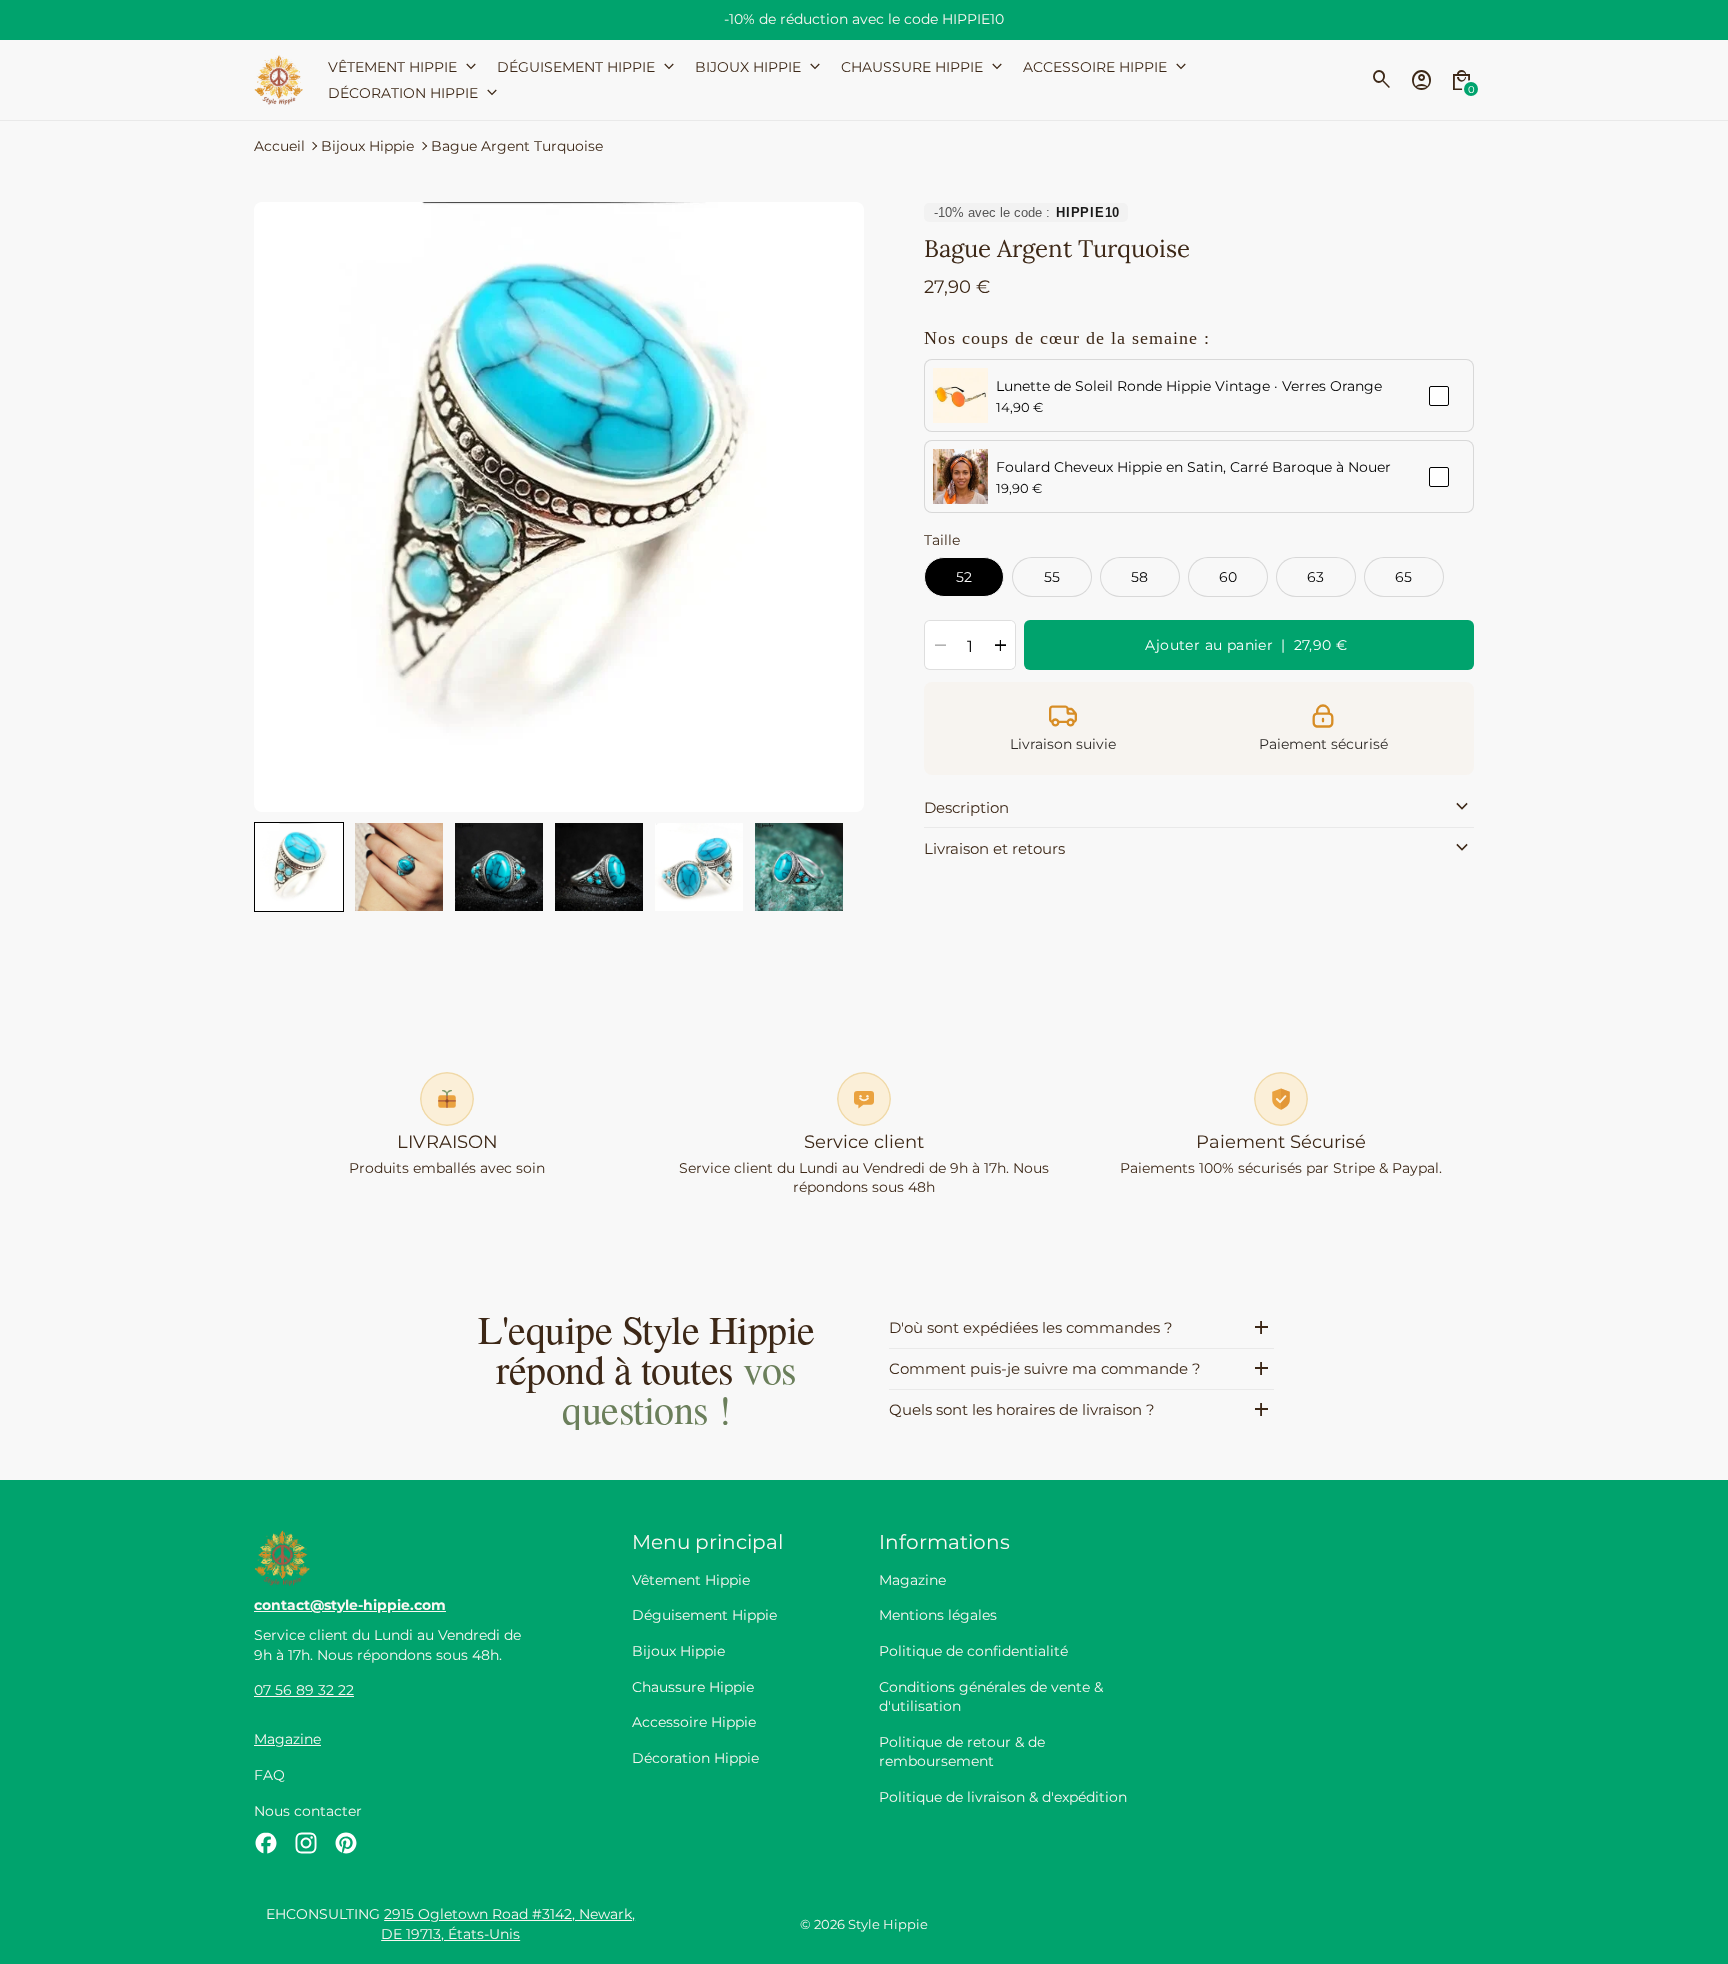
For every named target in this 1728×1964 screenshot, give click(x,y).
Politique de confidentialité (973, 1651)
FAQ (269, 1775)
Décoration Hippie (695, 1758)
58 (1140, 577)
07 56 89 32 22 (304, 1690)
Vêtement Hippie (691, 1580)
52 (964, 577)
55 (1052, 577)
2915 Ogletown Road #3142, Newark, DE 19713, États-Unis (508, 1924)
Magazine (287, 1739)
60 (1228, 577)
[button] (299, 867)
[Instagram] (306, 1843)
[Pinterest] (346, 1843)
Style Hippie (888, 1924)
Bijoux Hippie (367, 146)
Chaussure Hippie (693, 1687)
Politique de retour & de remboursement (962, 1752)
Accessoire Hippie (694, 1722)
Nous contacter (308, 1811)
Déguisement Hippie (704, 1615)
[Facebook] (266, 1843)
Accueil (279, 146)
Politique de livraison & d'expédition (1003, 1797)
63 (1316, 577)
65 (1404, 577)
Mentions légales (938, 1615)
